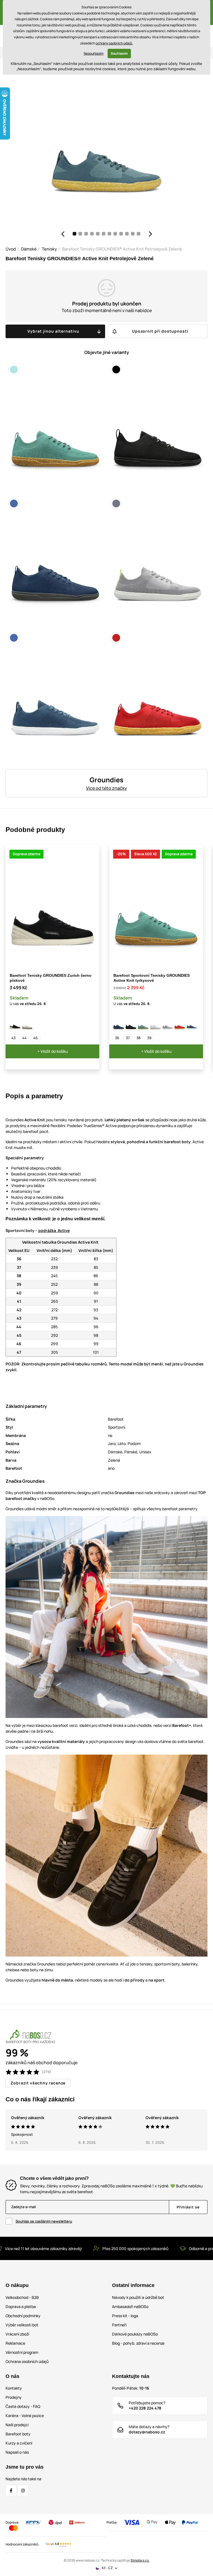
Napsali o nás (17, 2452)
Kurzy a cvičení (19, 2443)
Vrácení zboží (17, 2334)
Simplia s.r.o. (140, 2560)
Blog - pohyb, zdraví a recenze (138, 2343)
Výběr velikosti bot (22, 2325)
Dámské (29, 249)
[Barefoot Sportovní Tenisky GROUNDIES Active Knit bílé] (155, 1024)
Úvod (11, 249)
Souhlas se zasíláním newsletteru (44, 2221)
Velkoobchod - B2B (22, 2297)
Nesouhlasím (94, 53)
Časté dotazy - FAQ (23, 2406)
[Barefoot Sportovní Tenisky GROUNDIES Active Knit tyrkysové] (143, 1024)
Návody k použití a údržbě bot (138, 2297)
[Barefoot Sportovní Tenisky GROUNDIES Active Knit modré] (119, 1024)
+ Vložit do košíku (53, 1051)
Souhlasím (119, 53)
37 (128, 1038)
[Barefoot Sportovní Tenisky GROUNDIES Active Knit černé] (131, 1024)
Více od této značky (106, 788)
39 (149, 1038)
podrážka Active (54, 1230)
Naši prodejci (17, 2425)
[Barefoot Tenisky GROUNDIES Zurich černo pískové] (15, 1024)
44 (24, 1038)
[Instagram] (23, 2491)
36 (117, 1038)
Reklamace (15, 2343)
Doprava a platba (21, 2306)
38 (139, 1038)
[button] (63, 234)
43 (13, 1038)
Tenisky (49, 249)
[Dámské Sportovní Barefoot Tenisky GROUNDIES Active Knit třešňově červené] (180, 1024)
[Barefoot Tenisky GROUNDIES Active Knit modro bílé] (192, 1024)
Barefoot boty (18, 2434)
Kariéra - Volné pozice (25, 2416)
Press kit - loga (125, 2316)
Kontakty (14, 2388)
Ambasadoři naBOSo (130, 2306)
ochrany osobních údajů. (114, 43)
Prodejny (14, 2397)
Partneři (119, 2325)
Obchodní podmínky (23, 2316)
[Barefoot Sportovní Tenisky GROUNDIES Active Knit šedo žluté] (168, 1024)
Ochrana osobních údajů (27, 2361)
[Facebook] (11, 2491)
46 (35, 1038)
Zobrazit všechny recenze (38, 2083)
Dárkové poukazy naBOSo (135, 2334)
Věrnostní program (22, 2352)
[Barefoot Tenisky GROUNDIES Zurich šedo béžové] (27, 1024)
